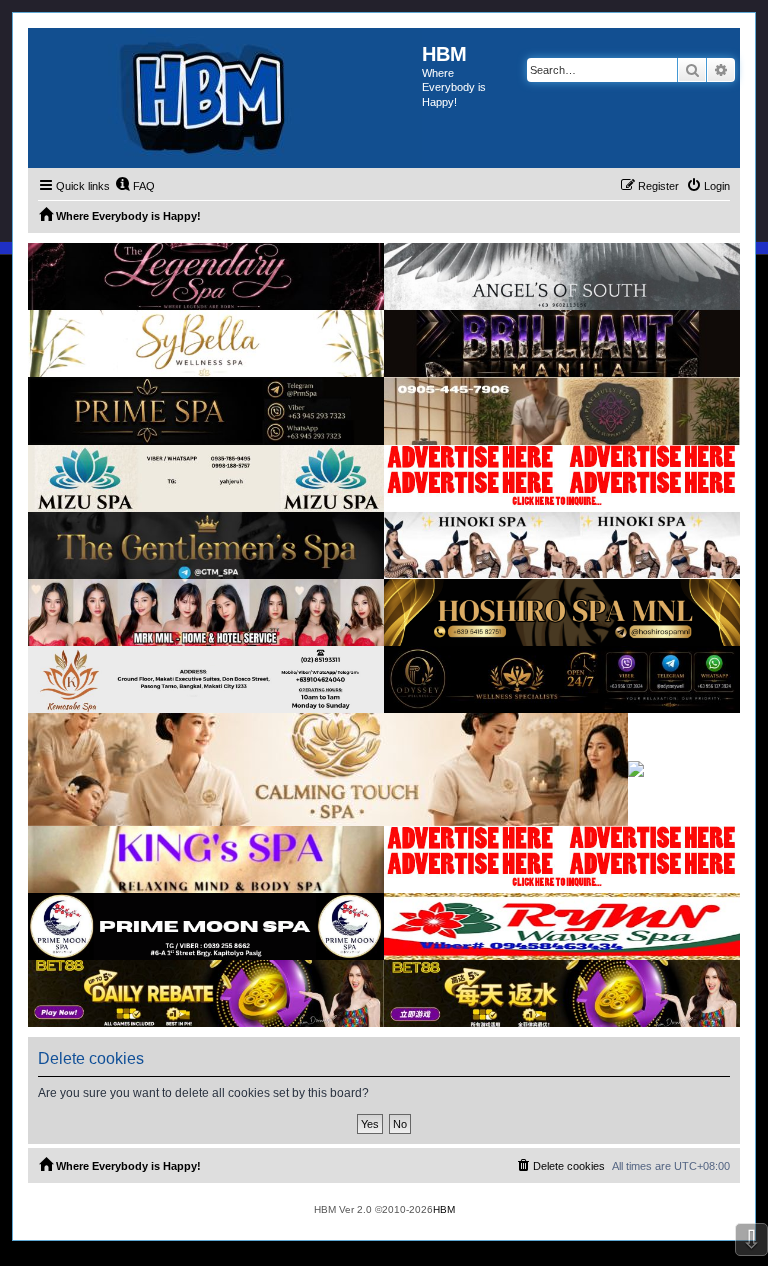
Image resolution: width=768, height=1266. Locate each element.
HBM (444, 1209)
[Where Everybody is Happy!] (225, 98)
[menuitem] (135, 186)
